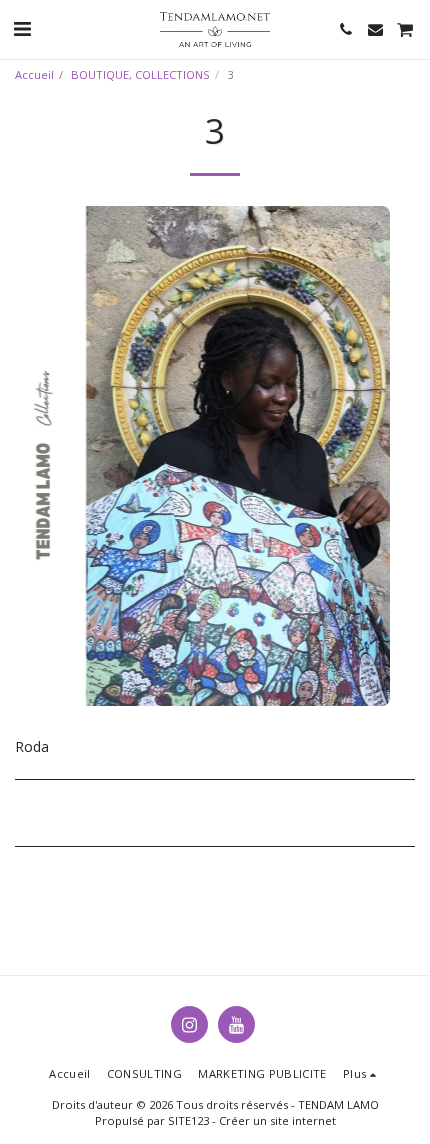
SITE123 (188, 1120)
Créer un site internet (277, 1120)
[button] (22, 28)
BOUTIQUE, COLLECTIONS (140, 74)
